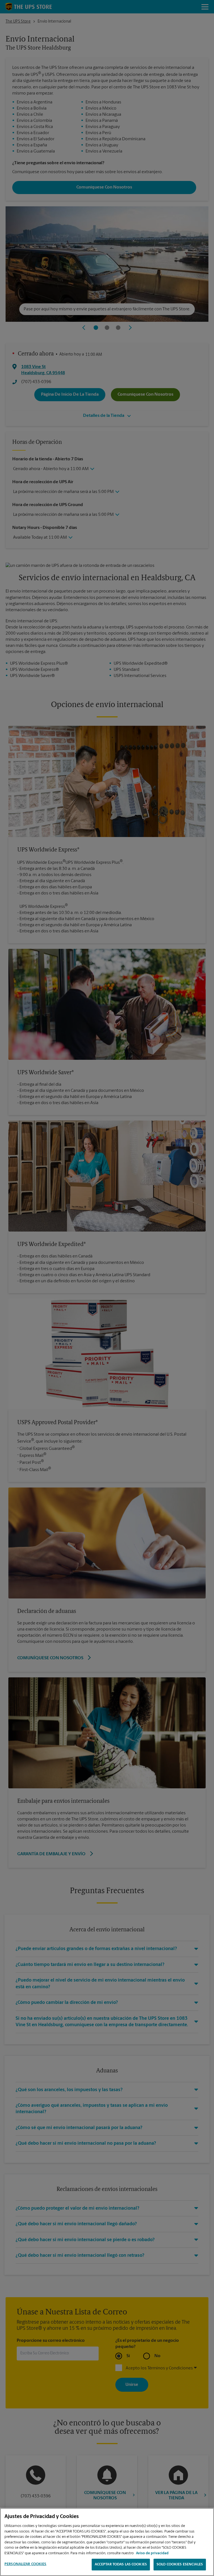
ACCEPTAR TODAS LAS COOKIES (121, 2564)
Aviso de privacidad (152, 2553)
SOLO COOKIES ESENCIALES (180, 2564)
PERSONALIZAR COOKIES (25, 2564)
